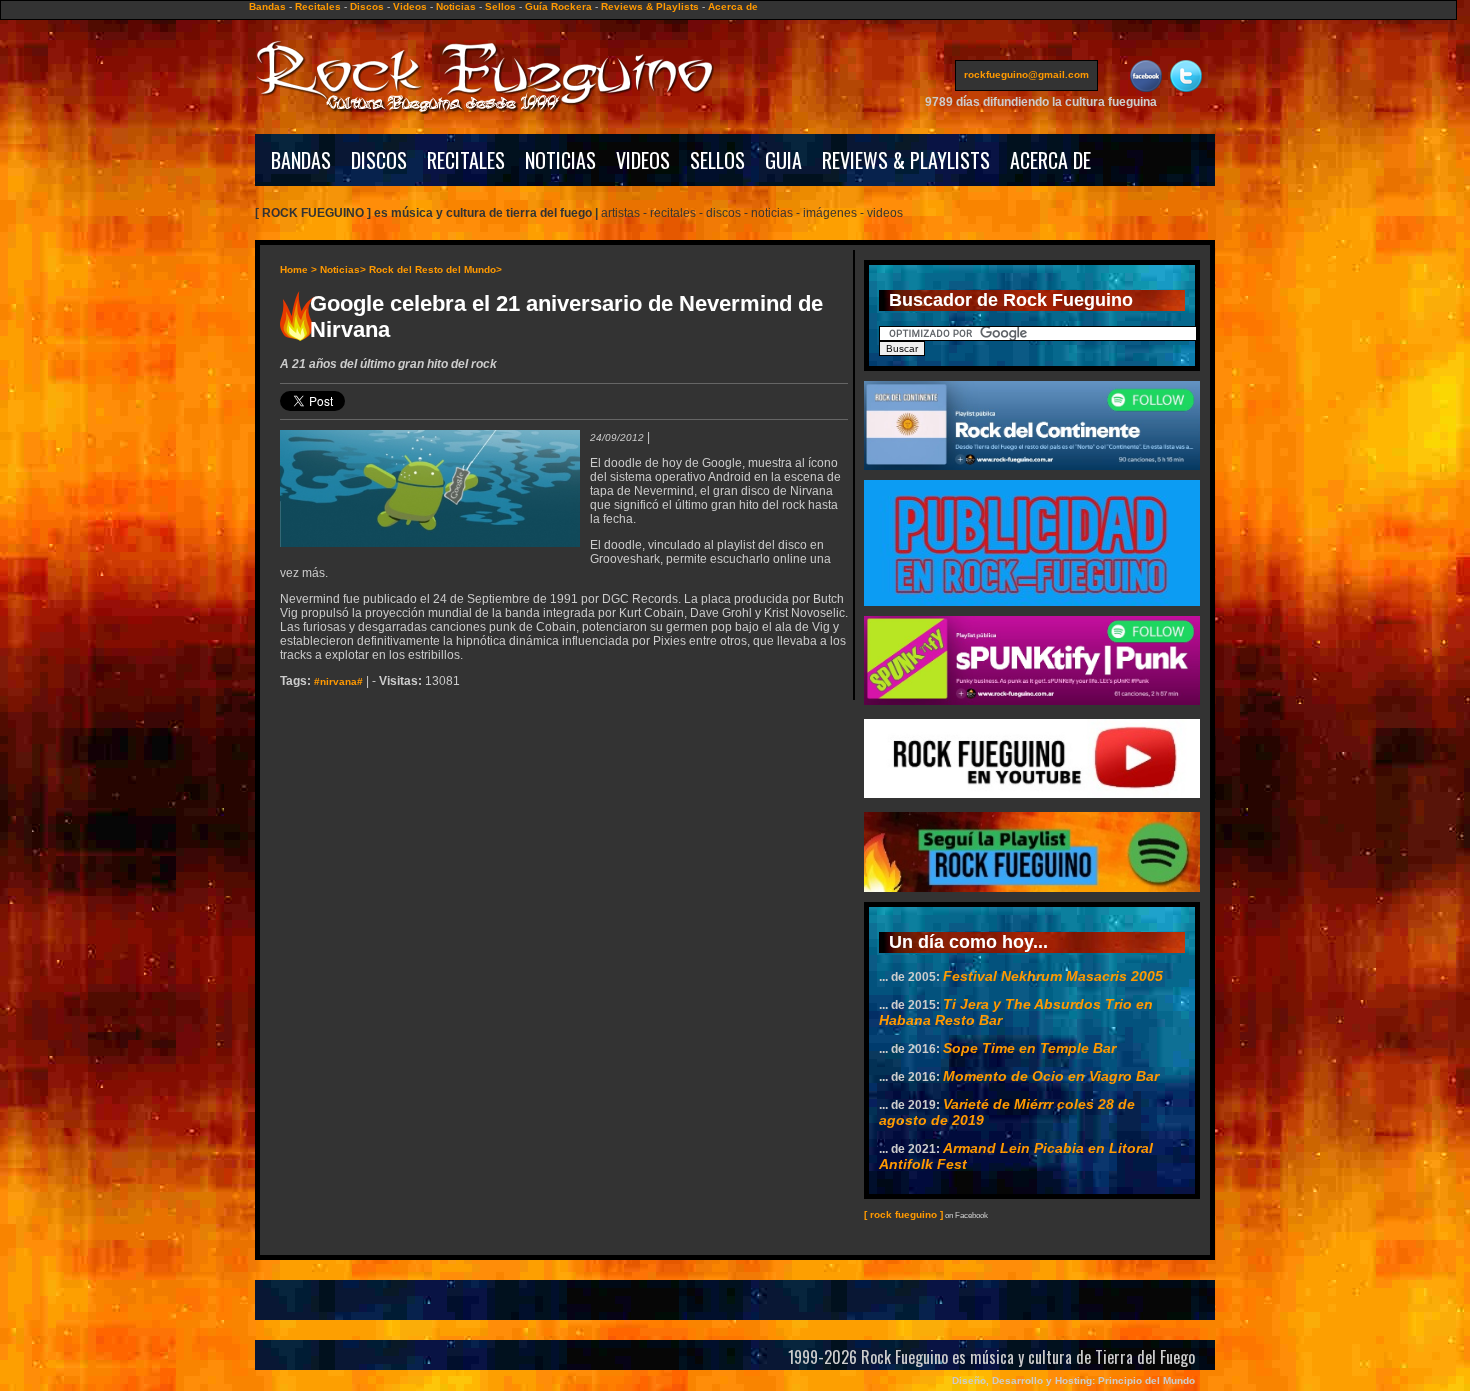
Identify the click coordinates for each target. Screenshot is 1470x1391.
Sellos (500, 6)
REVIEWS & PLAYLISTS (906, 160)
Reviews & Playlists (650, 6)
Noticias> (343, 269)
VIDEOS (643, 160)
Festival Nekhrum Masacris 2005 (1053, 976)
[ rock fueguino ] (903, 1214)
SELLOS (717, 160)
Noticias (456, 6)
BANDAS (301, 160)
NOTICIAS (560, 160)
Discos (367, 6)
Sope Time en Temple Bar (1029, 1048)
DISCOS (379, 160)
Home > (298, 269)
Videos (410, 6)
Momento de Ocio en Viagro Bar (1051, 1076)
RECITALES (466, 160)
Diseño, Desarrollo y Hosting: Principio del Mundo (1073, 1380)
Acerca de (733, 6)
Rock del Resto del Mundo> (435, 269)
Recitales (318, 6)
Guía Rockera (558, 6)
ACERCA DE (1050, 160)
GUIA (783, 160)
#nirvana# (338, 681)
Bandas (267, 6)
